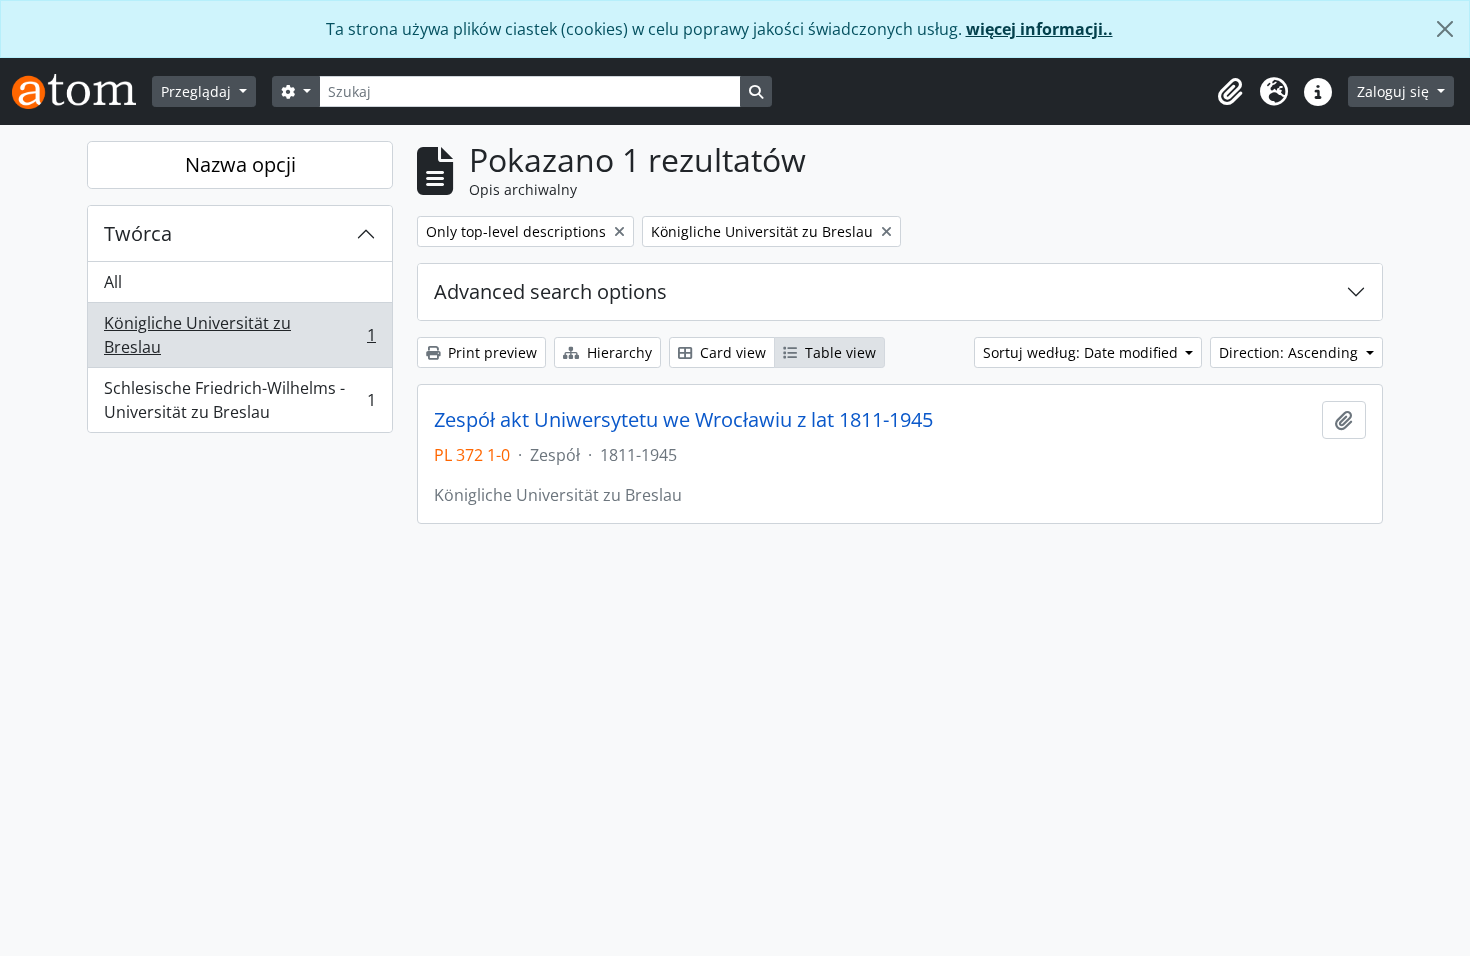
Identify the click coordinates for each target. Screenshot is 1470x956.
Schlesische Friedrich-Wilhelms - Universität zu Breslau (239, 400)
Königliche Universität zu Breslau (239, 335)
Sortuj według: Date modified (1082, 352)
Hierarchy (617, 352)
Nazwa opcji (240, 164)
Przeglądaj (198, 91)
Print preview (490, 352)
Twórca (138, 233)
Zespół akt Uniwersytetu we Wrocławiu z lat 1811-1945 (683, 420)
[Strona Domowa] (82, 91)
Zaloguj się (1395, 91)
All (113, 282)
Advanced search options (550, 291)
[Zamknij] (1445, 29)
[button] (1230, 92)
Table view (838, 352)
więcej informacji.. (1039, 29)
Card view (731, 352)
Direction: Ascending (1290, 352)
